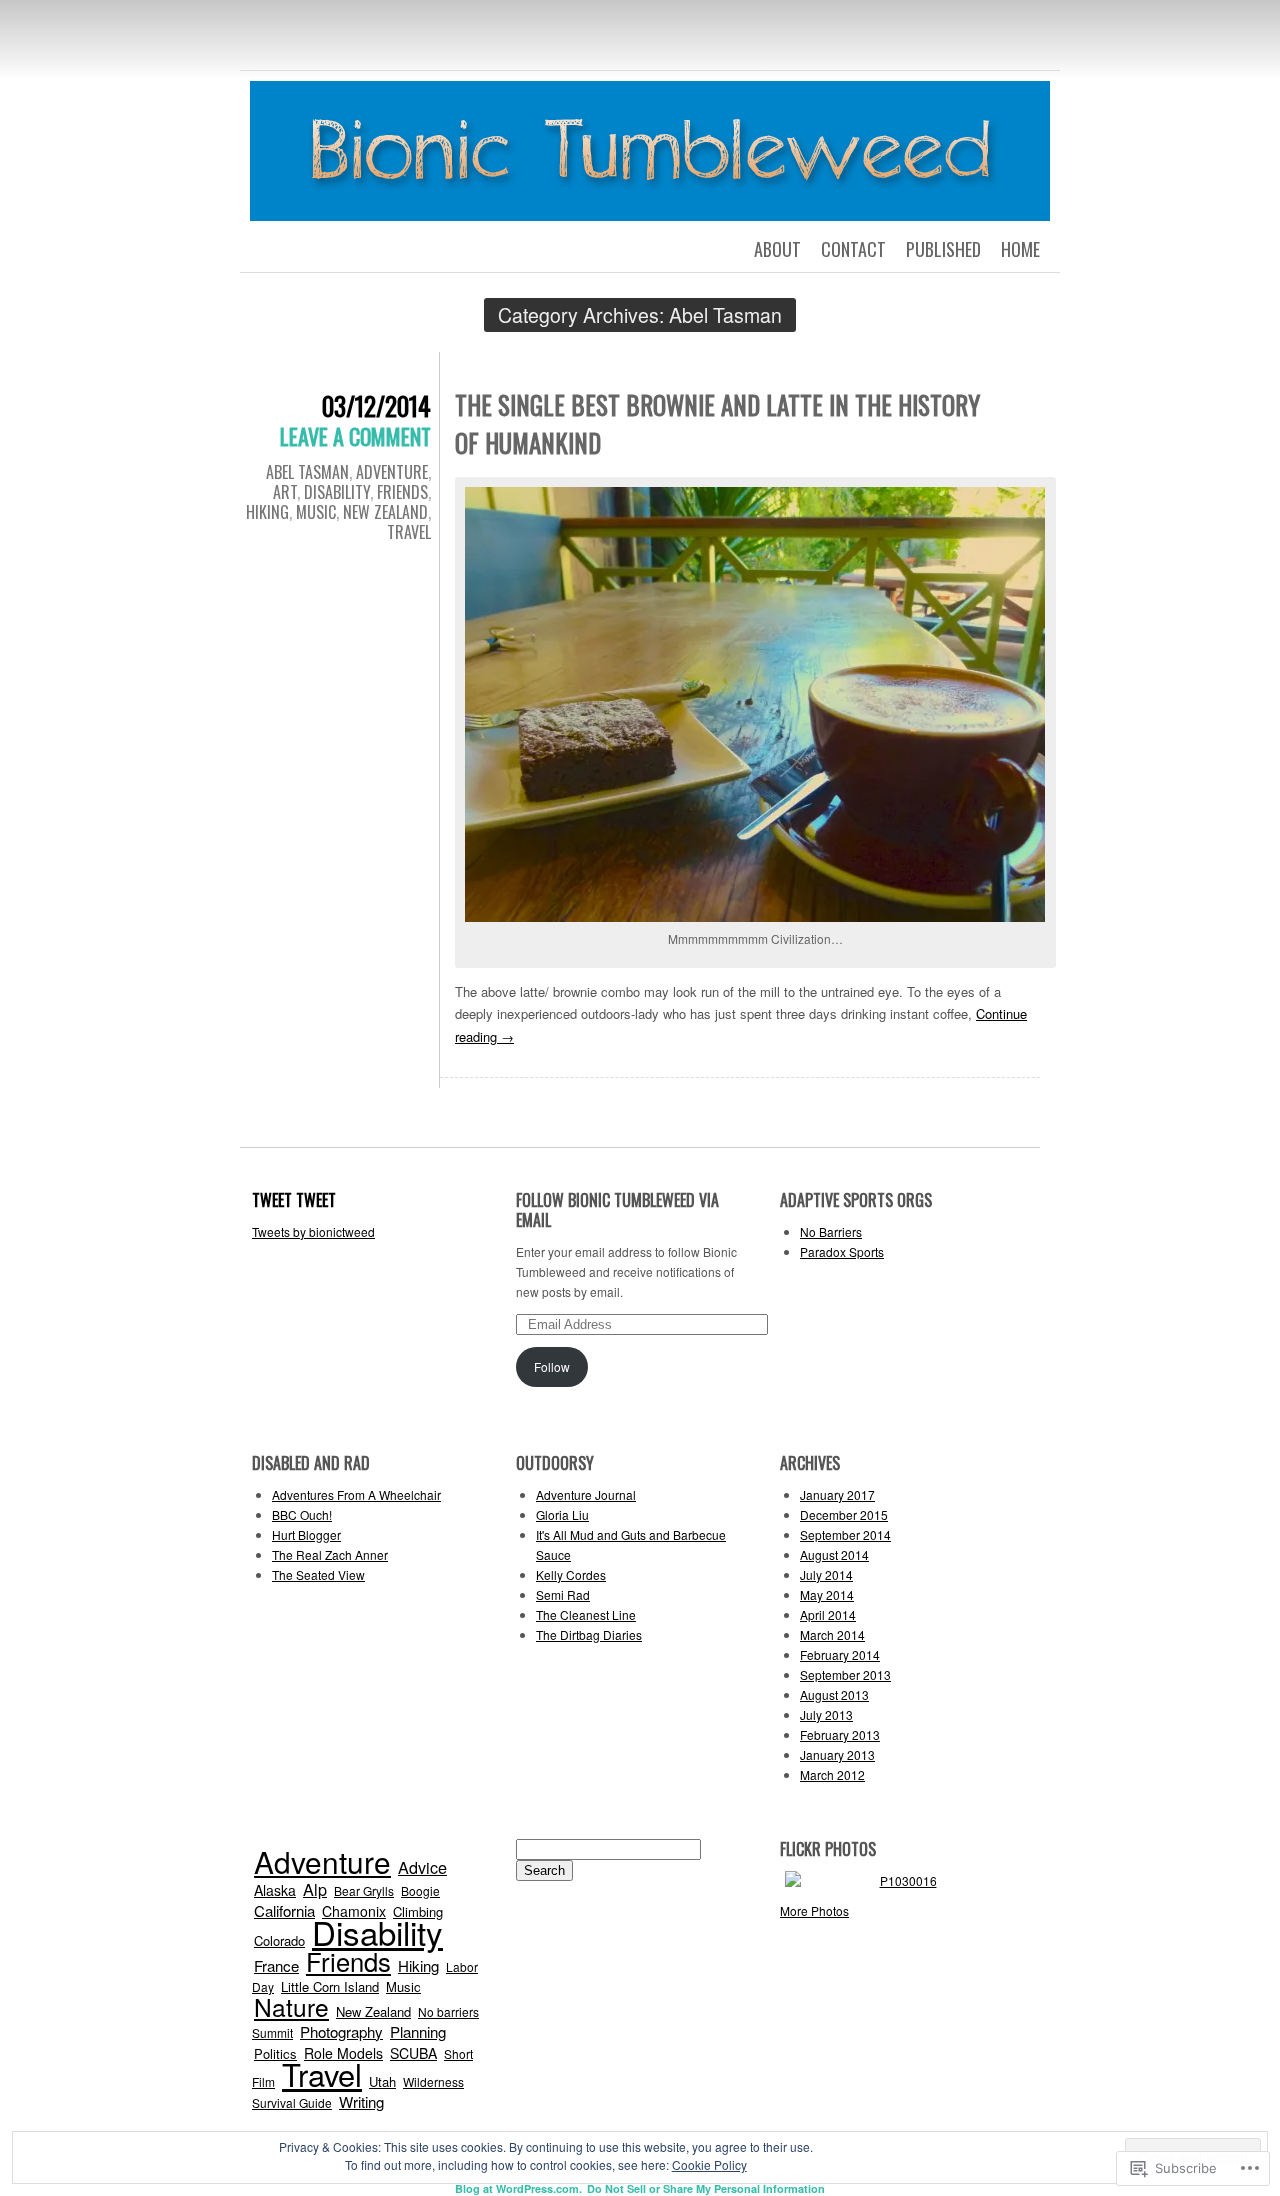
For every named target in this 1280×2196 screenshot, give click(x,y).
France (276, 1965)
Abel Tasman (307, 472)
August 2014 (834, 1554)
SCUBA (413, 2053)
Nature (291, 2006)
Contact (853, 249)
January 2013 (837, 1754)
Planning (418, 2031)
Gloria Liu (562, 1514)
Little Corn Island (330, 1986)
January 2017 (837, 1494)
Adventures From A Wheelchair (356, 1494)
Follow (552, 1366)
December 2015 (844, 1514)
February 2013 (840, 1734)
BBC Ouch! (302, 1514)
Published (943, 249)
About (777, 249)
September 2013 (845, 1674)
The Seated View (318, 1574)
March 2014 (832, 1634)
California (284, 1910)
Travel (409, 532)
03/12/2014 (376, 405)
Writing (361, 2101)
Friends (402, 492)
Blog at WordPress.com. (518, 2188)
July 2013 (826, 1714)
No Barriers (831, 1231)
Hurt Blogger (306, 1534)
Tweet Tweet (294, 1200)
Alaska (275, 1890)
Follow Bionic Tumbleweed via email (617, 1210)
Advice (422, 1867)
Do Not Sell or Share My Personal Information (706, 2188)
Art (285, 492)
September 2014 (845, 1534)
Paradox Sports (842, 1251)
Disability (337, 492)
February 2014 (840, 1654)
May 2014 (827, 1594)
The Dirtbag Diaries (589, 1634)
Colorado (279, 1940)
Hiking (267, 512)
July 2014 (826, 1574)
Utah (382, 2081)
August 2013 (834, 1694)
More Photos (814, 1910)
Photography (341, 2031)
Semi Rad (563, 1594)
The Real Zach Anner (330, 1554)
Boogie (420, 1890)
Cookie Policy (709, 2164)
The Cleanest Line (586, 1614)
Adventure (392, 472)
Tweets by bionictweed (313, 1231)
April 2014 (828, 1614)
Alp (315, 1889)
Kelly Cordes (571, 1574)
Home (1020, 249)
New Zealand (385, 512)
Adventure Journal (586, 1494)
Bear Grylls (364, 1890)
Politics (275, 2053)
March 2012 (832, 1774)
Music (316, 512)
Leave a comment (355, 436)
